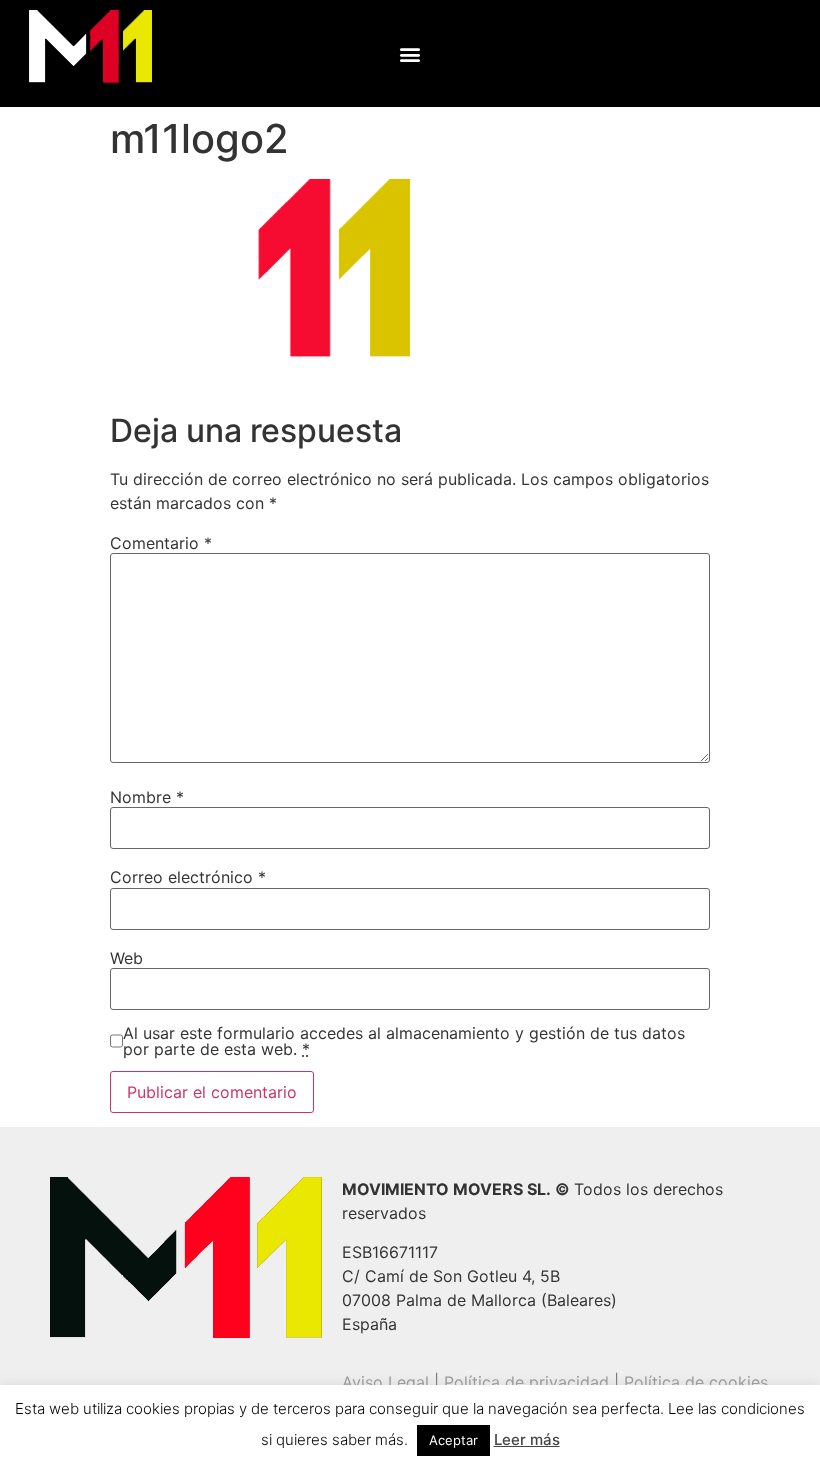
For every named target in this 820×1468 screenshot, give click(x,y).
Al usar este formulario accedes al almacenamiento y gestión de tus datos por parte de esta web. (404, 1041)
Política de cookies (696, 1382)
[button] (410, 53)
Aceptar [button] (453, 1440)
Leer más (527, 1439)
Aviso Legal (385, 1382)
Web (126, 958)
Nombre (147, 797)
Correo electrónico (188, 877)
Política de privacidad (526, 1382)
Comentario (161, 543)
